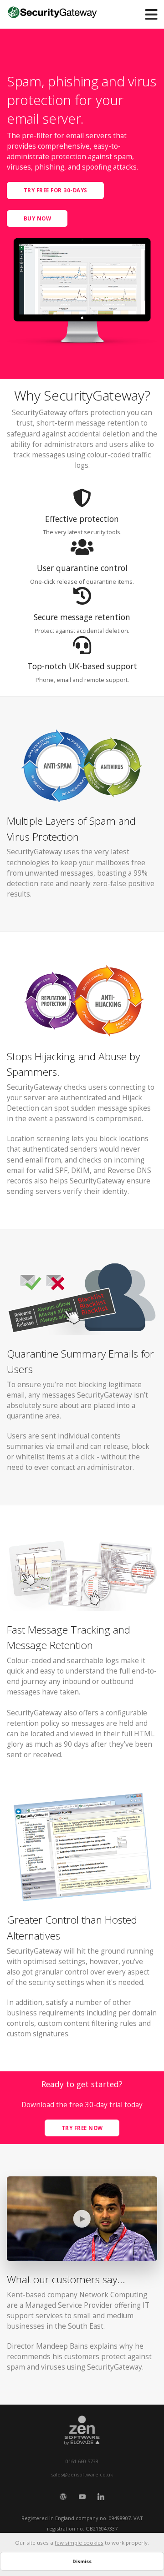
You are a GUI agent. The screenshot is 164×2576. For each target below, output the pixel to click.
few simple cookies (79, 2543)
